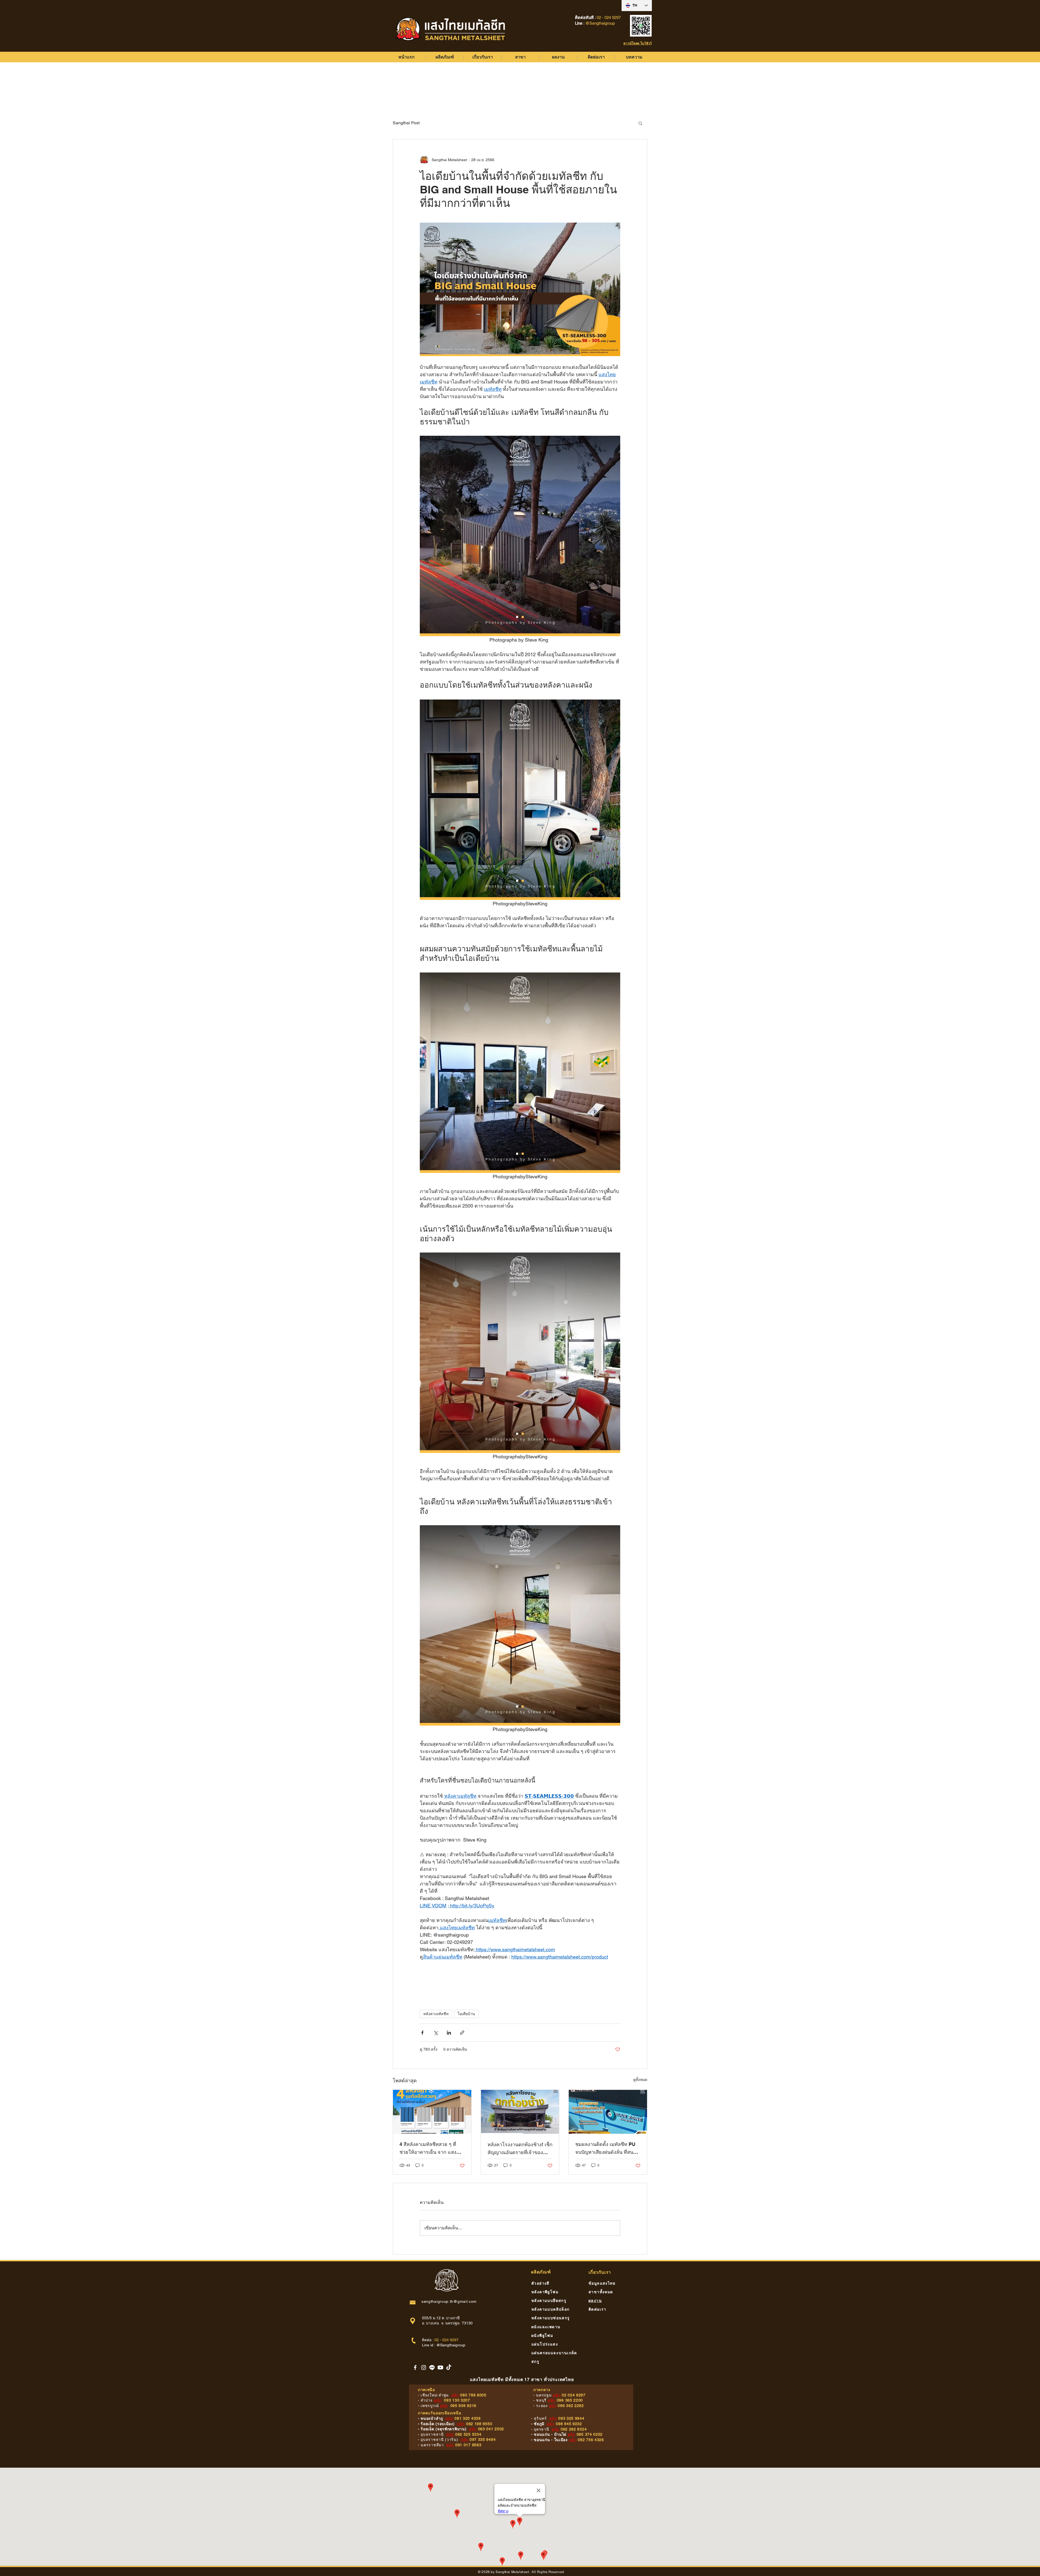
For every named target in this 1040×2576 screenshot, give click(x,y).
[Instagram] (424, 2367)
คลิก (455, 2395)
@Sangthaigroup (451, 2345)
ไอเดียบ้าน (466, 2014)
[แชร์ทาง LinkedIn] (449, 2033)
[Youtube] (440, 2367)
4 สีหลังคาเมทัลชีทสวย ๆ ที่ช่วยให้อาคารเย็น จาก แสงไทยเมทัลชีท (428, 2149)
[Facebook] (415, 2367)
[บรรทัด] (432, 2367)
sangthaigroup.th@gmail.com (449, 2301)
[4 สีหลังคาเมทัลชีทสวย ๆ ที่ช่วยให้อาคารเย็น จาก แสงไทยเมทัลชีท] (432, 2112)
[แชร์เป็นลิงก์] (462, 2033)
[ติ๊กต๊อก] (449, 2367)
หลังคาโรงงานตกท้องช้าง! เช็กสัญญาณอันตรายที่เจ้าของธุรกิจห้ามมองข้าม (520, 2149)
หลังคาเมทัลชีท (436, 2014)
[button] (640, 123)
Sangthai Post (406, 123)
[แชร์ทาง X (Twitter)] (436, 2033)
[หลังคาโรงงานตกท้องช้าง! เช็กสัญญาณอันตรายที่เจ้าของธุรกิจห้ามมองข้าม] (520, 2112)
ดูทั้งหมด (640, 2080)
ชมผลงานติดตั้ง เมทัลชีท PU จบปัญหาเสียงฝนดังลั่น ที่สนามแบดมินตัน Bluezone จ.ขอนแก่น (607, 2149)
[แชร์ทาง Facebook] (422, 2033)
